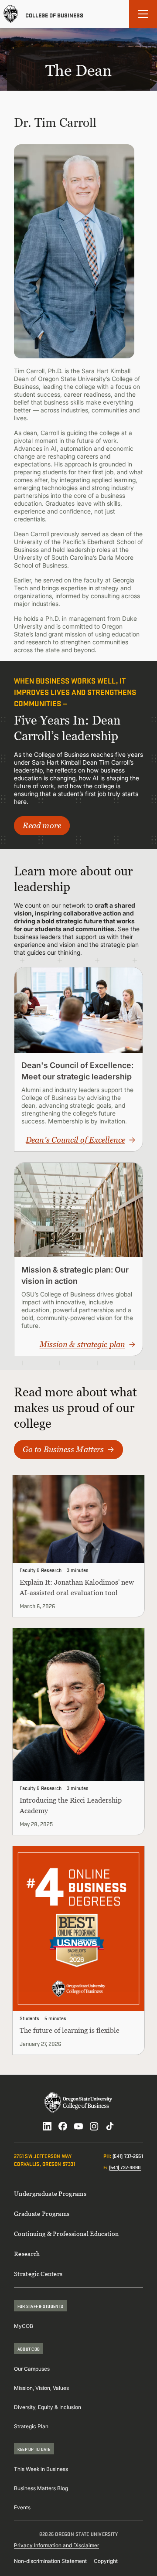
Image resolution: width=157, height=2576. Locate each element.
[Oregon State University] (11, 14)
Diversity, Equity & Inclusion (48, 2407)
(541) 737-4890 (125, 2167)
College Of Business (54, 14)
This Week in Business (41, 2469)
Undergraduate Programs (50, 2193)
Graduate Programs (42, 2214)
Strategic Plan (31, 2426)
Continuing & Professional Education (66, 2234)
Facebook (63, 2126)
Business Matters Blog (41, 2488)
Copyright (106, 2561)
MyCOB (24, 2326)
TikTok (110, 2126)
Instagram (94, 2126)
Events (22, 2507)
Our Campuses (32, 2369)
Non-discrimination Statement (50, 2561)
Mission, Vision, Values (41, 2388)
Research (27, 2254)
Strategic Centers (38, 2274)
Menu (143, 14)
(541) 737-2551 (128, 2156)
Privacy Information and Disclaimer (56, 2545)
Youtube (78, 2126)
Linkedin (47, 2126)
